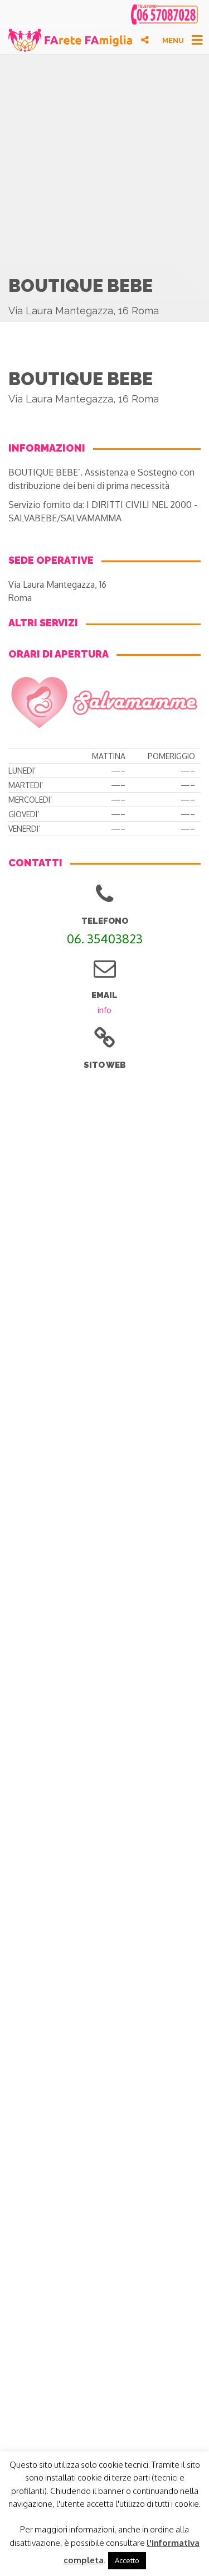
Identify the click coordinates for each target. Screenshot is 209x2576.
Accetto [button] (127, 2560)
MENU (173, 40)
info (104, 1010)
